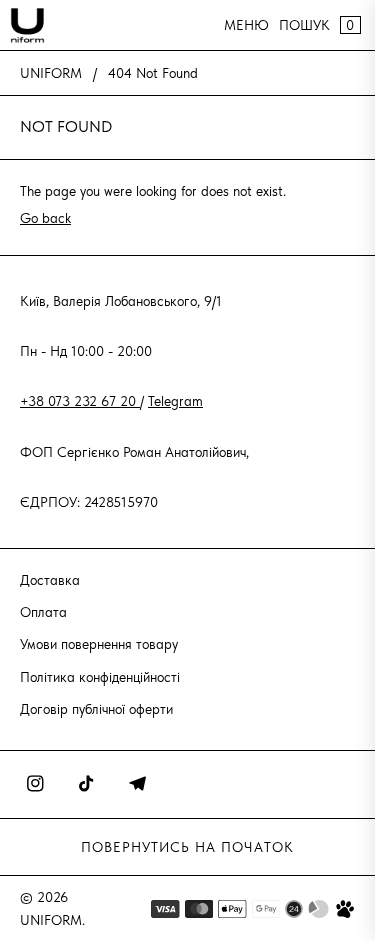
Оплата (43, 612)
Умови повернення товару (99, 644)
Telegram (175, 401)
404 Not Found (153, 73)
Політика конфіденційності (100, 677)
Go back (45, 218)
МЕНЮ (246, 25)
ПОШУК (304, 25)
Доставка (50, 580)
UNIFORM (51, 73)
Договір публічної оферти (96, 709)
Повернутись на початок (187, 847)
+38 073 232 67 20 (80, 401)
